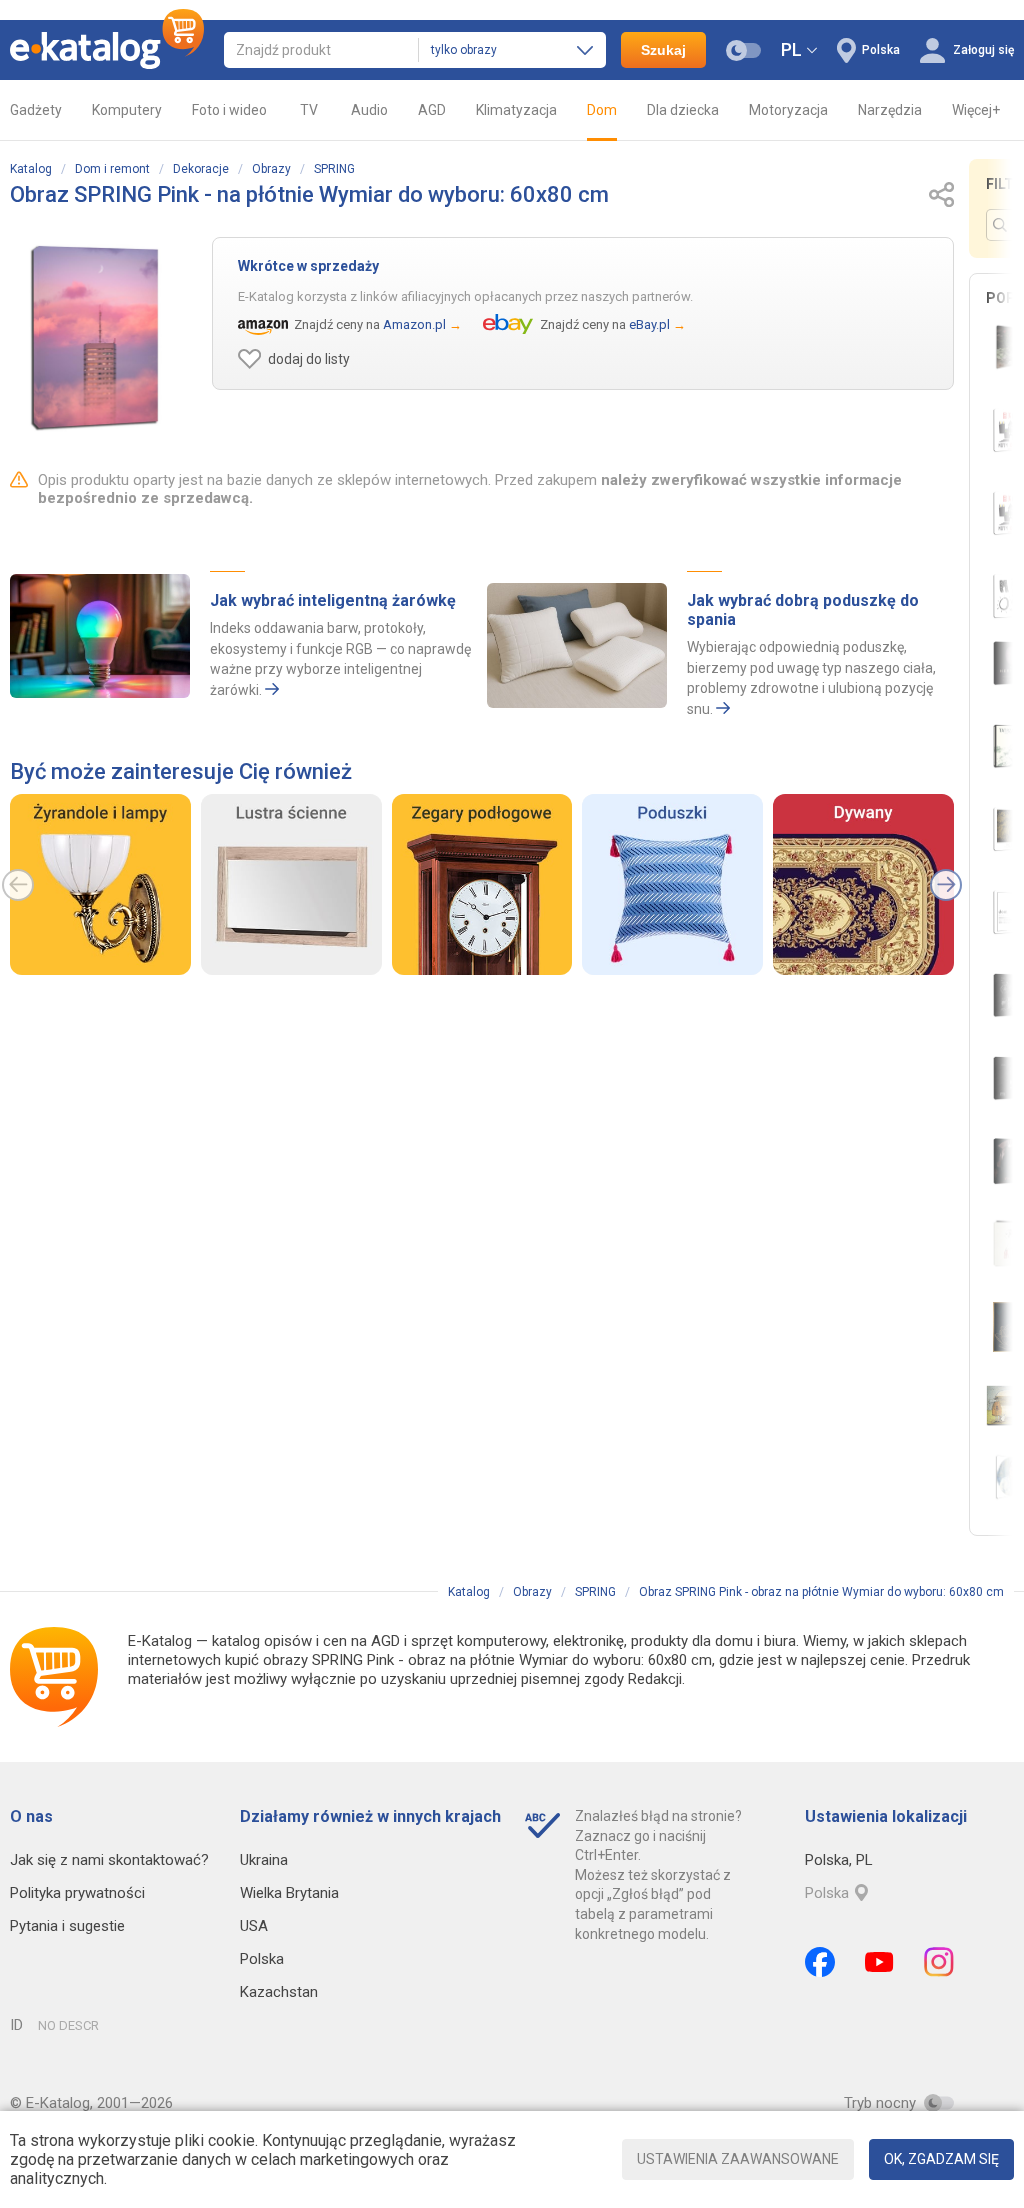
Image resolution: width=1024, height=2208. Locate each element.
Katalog (31, 169)
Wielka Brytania (289, 1893)
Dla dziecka (683, 110)
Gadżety (36, 110)
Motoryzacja (788, 110)
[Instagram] (939, 1962)
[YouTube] (879, 1962)
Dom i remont (112, 169)
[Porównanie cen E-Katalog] (107, 50)
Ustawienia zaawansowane (738, 2159)
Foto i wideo (229, 110)
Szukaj (663, 50)
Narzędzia (890, 110)
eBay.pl (649, 324)
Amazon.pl (414, 324)
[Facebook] (820, 1962)
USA (254, 1926)
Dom (602, 110)
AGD (432, 110)
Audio (369, 110)
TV (309, 110)
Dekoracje (201, 169)
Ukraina (264, 1860)
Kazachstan (279, 1992)
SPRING (334, 169)
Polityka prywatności (77, 1893)
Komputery (127, 110)
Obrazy (271, 169)
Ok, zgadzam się (941, 2159)
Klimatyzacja (516, 110)
